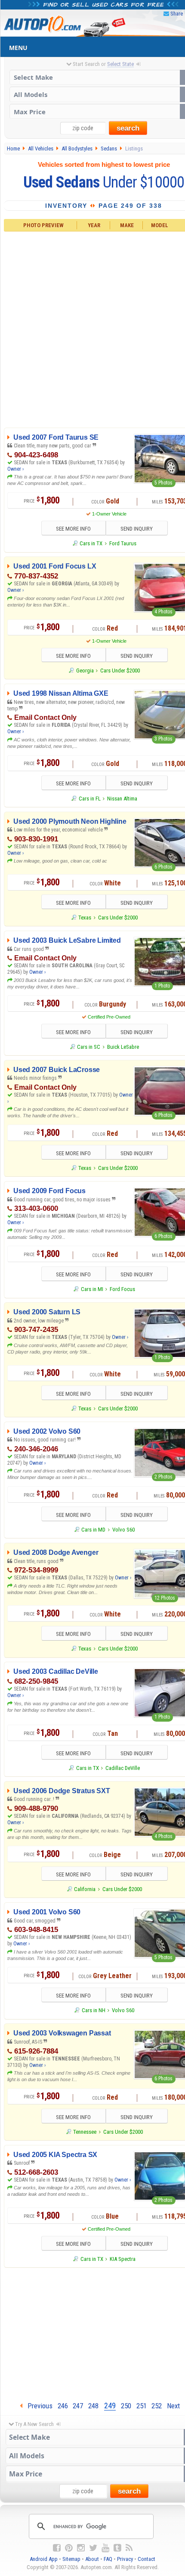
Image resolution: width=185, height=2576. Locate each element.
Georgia (85, 671)
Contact (146, 2559)
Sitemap (71, 2559)
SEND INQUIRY (137, 529)
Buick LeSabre (123, 1047)
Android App (44, 2559)
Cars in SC (89, 1047)
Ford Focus (122, 1289)
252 (157, 2406)
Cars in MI (92, 1289)
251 (142, 2406)
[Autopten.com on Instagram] (81, 2548)
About (92, 2559)
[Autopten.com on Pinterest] (69, 2548)
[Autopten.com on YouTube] (105, 2548)
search (128, 128)
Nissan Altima (122, 799)
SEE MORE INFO (73, 529)
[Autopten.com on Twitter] (93, 2548)
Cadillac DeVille (123, 1768)
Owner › (15, 469)
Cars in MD (93, 1530)
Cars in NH (93, 2010)
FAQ (108, 2559)
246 (63, 2406)
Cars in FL (89, 799)
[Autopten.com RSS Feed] (129, 2548)
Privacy (125, 2559)
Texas (85, 918)
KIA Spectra (123, 2259)
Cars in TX (91, 543)
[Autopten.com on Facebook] (57, 2548)
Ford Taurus (123, 543)
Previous (37, 2406)
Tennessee (85, 2132)
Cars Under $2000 (120, 671)
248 (93, 2406)
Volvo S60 (123, 1530)
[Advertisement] (92, 328)
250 (126, 2406)
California (85, 1889)
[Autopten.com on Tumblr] (117, 2548)
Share (177, 14)
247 (78, 2406)
